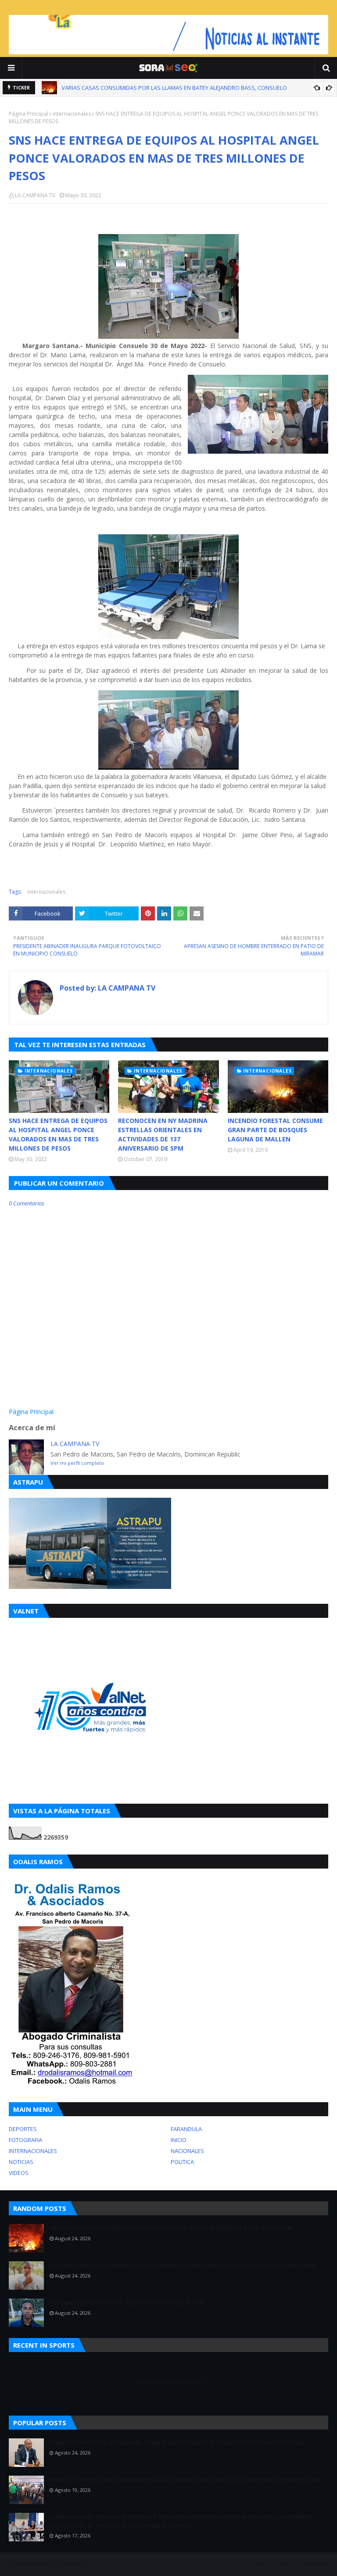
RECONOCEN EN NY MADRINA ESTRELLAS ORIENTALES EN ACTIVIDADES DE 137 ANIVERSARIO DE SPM (163, 1134)
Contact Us (315, 2564)
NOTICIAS (21, 2162)
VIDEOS (19, 2173)
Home (260, 2564)
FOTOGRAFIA (25, 2140)
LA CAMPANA (69, 2564)
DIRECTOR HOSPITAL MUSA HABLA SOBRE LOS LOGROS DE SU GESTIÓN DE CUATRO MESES (177, 2442)
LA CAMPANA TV (35, 195)
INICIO (179, 2140)
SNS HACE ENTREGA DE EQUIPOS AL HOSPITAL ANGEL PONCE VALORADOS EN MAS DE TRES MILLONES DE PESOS (58, 1134)
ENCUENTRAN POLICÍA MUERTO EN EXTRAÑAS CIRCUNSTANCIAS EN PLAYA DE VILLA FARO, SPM (184, 88)
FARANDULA (186, 2129)
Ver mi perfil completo (77, 1463)
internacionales (72, 114)
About (285, 2564)
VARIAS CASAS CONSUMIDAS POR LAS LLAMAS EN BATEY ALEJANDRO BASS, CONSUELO (171, 2228)
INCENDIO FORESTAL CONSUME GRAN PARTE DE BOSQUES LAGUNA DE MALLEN (275, 1130)
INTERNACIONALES (33, 2151)
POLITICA (182, 2162)
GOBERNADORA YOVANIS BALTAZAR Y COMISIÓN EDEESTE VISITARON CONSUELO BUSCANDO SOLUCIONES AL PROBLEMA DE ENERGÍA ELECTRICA (181, 2521)
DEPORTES (23, 2129)
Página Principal (29, 114)
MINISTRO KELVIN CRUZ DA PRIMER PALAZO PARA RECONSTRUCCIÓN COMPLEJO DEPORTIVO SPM (185, 2480)
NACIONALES (187, 2151)
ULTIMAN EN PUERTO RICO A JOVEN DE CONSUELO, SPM (127, 2302)
